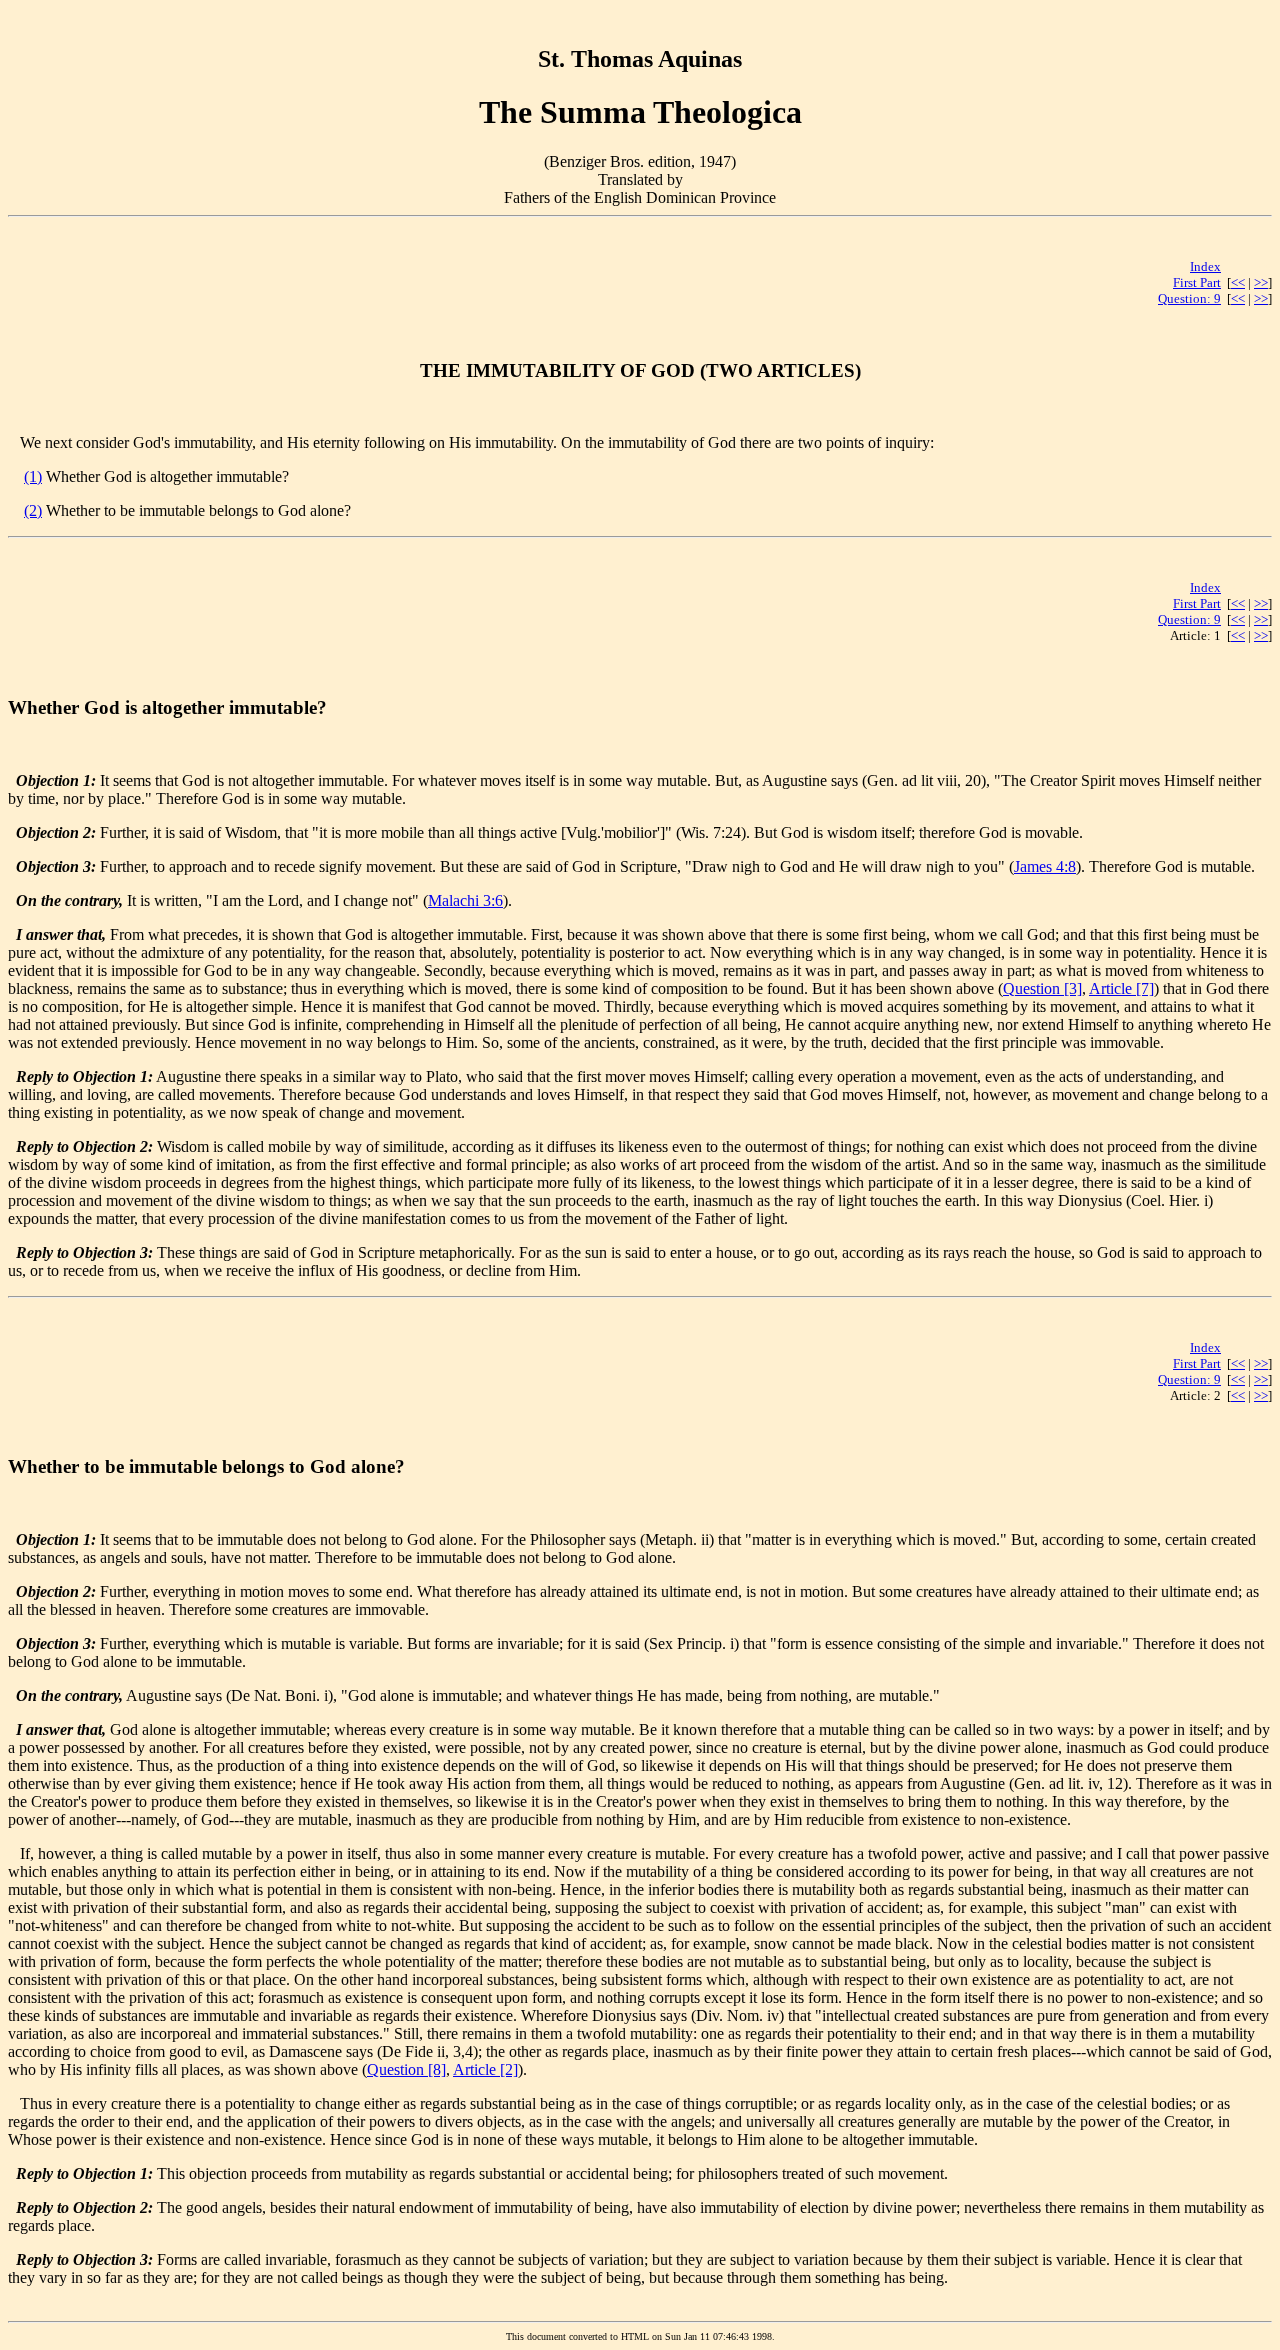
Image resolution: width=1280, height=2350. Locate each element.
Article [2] (485, 2069)
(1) (33, 476)
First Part (1197, 282)
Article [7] (1121, 988)
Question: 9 (1189, 298)
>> (1261, 282)
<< (1238, 282)
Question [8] (406, 2069)
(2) (33, 510)
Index (1205, 266)
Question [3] (1042, 988)
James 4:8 (1045, 866)
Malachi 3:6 (465, 900)
